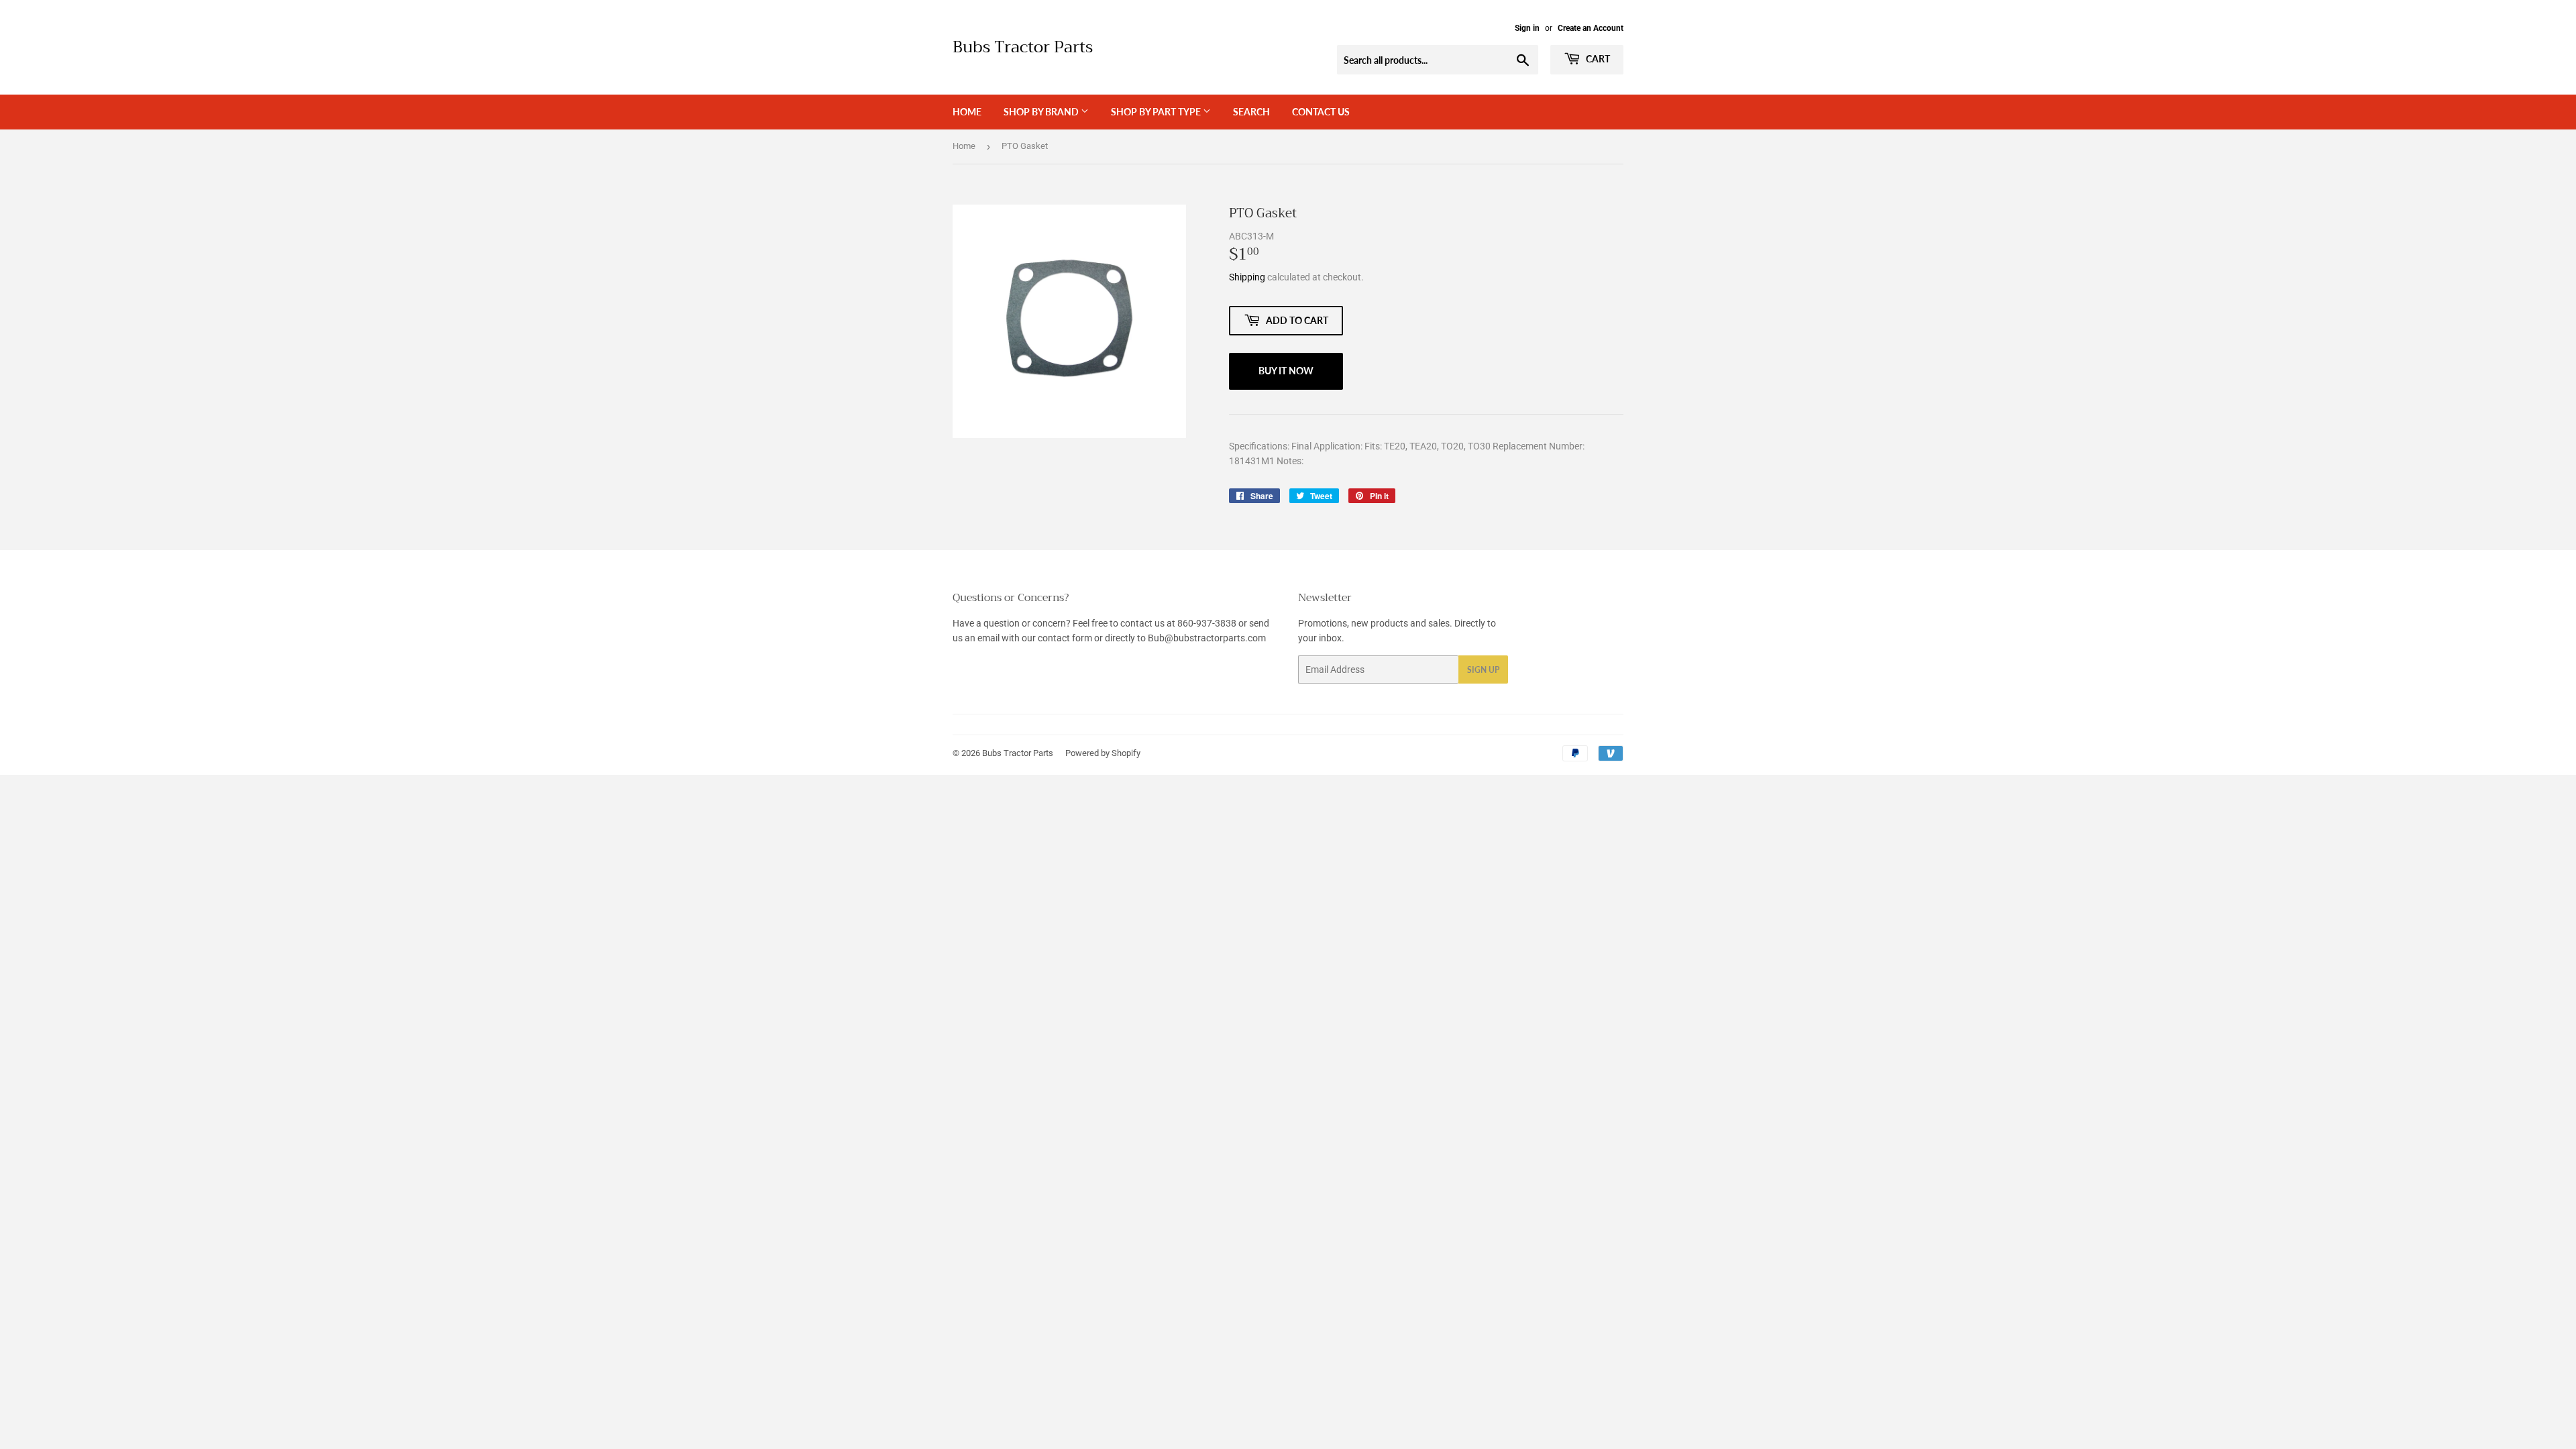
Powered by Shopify (1103, 753)
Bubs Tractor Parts (1023, 48)
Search (1251, 112)
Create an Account (1591, 28)
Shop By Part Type (1157, 112)
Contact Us (1321, 112)
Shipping (1247, 277)
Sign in (1527, 28)
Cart (1597, 59)
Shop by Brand (1042, 112)
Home (967, 112)
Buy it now (1286, 371)
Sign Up (1483, 670)
